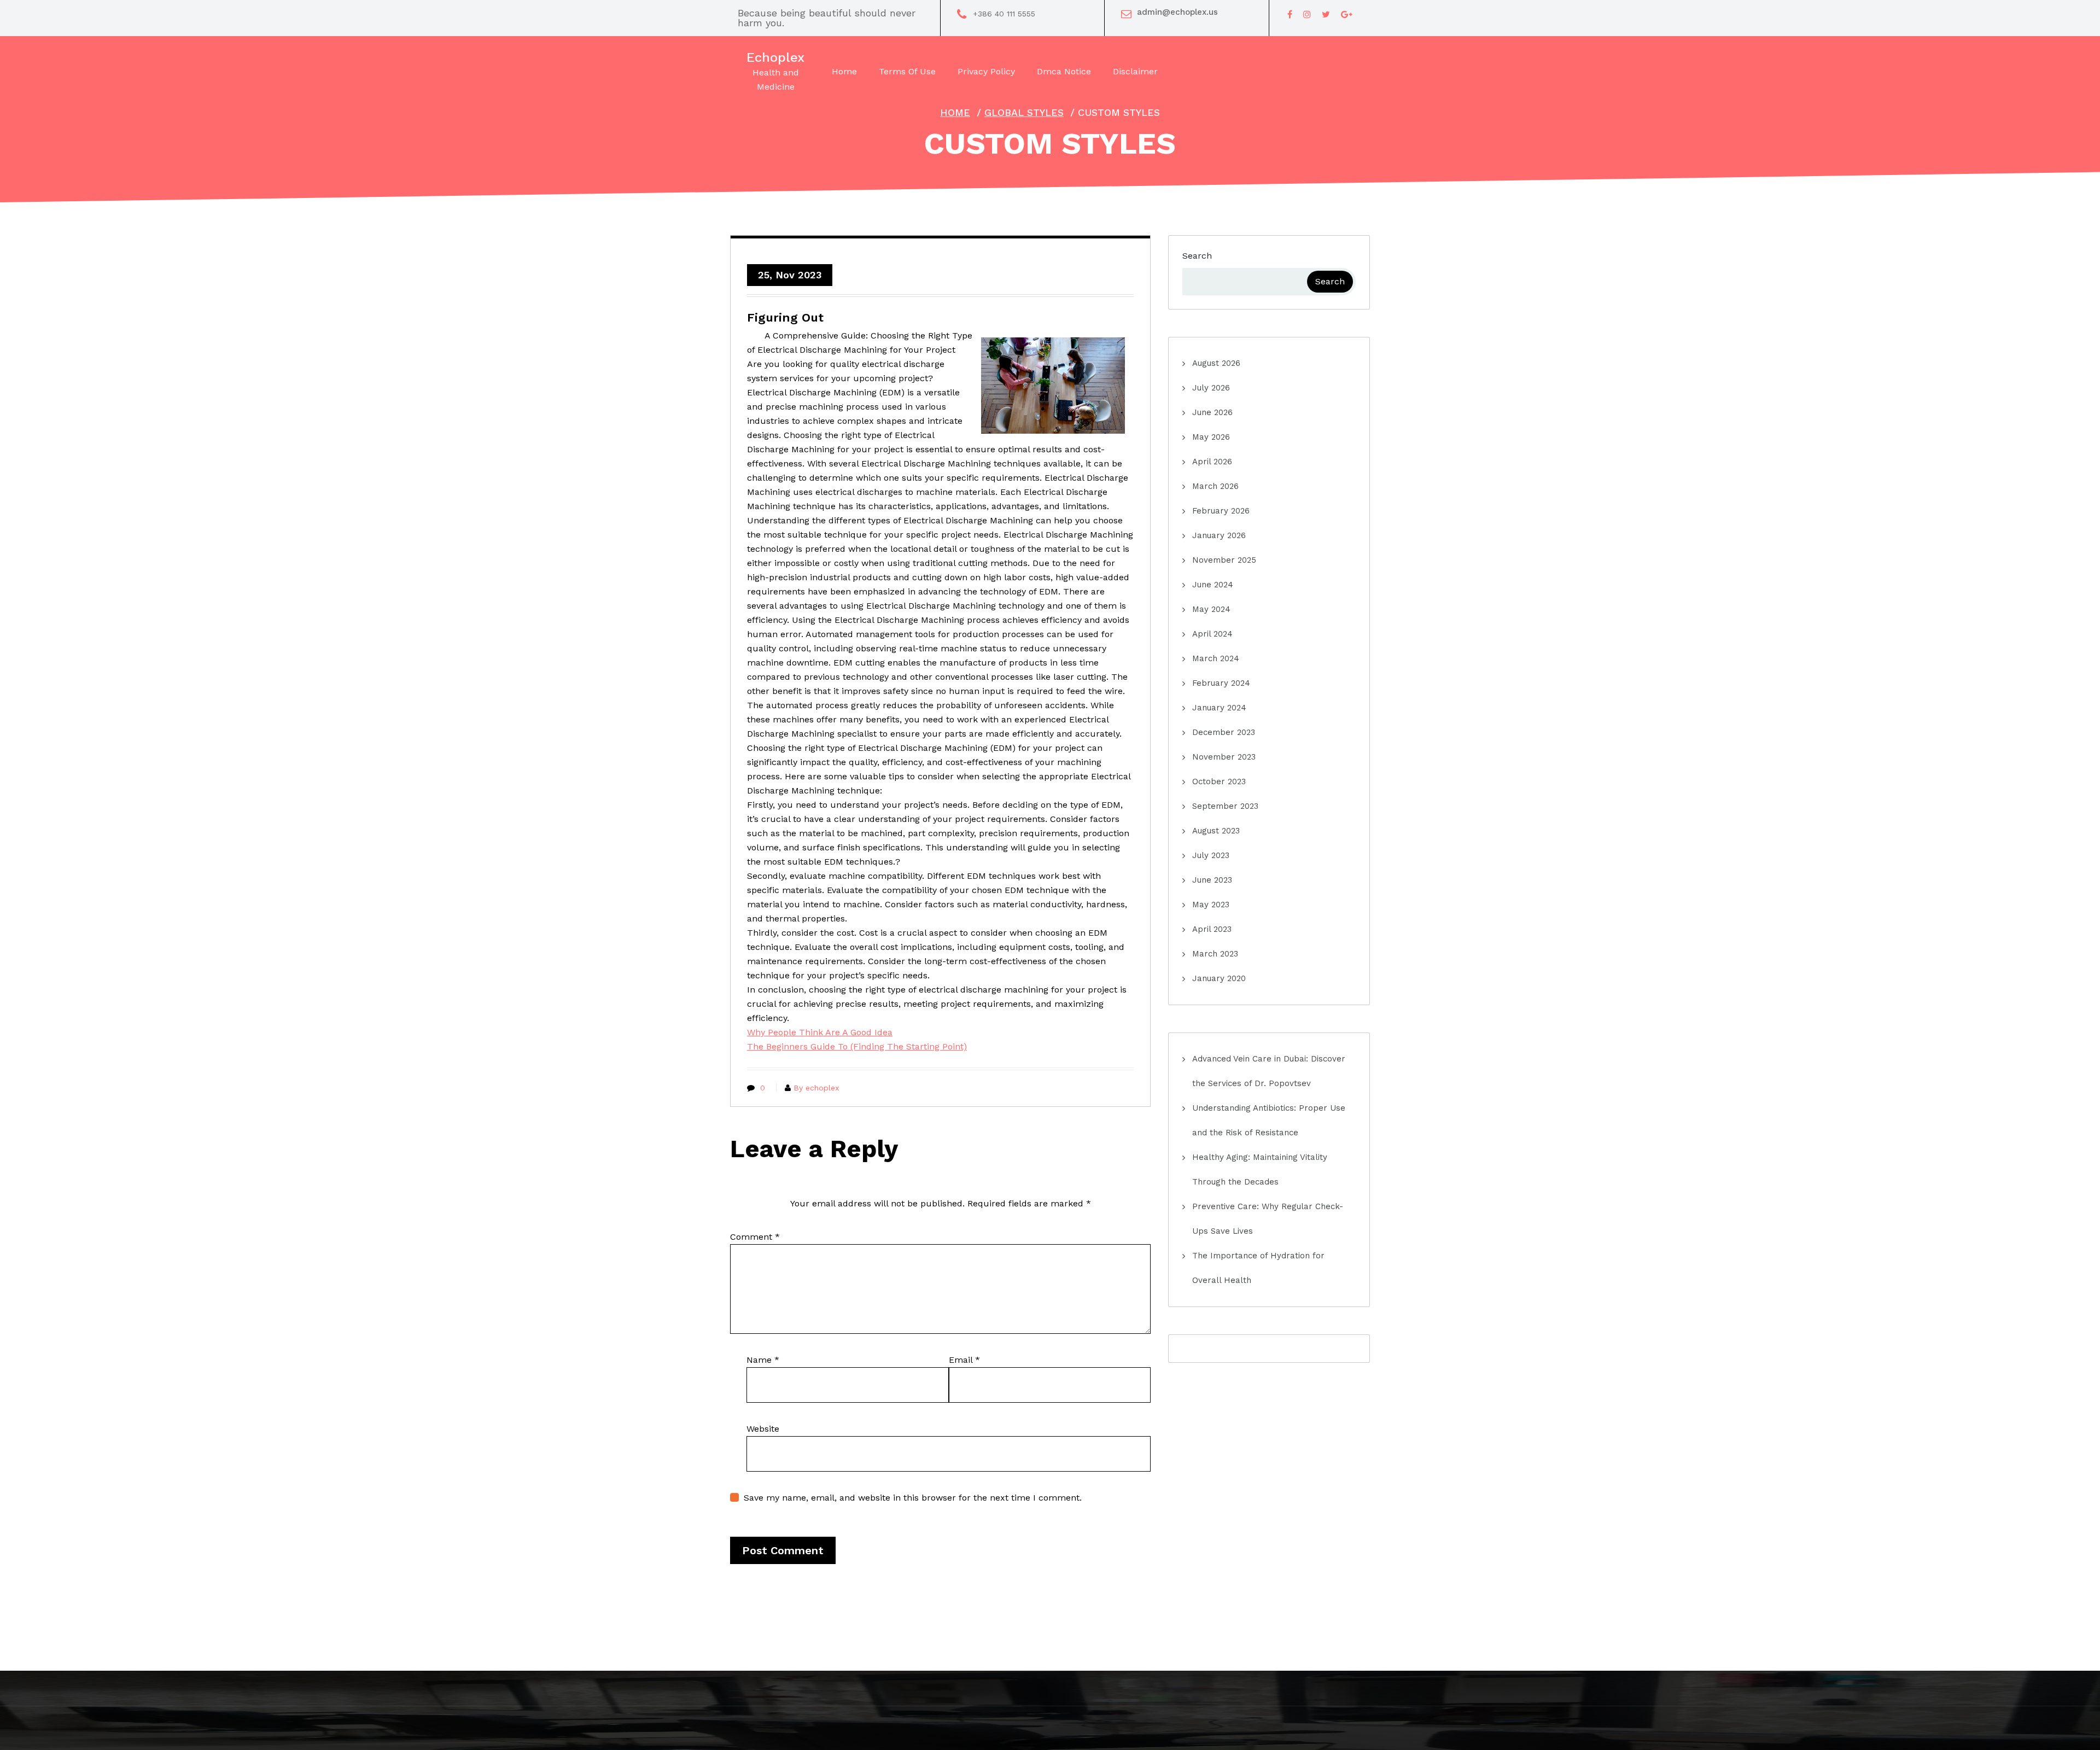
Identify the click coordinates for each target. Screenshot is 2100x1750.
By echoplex (816, 1088)
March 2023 (1215, 954)
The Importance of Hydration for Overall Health (1258, 1268)
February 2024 (1221, 683)
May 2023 (1211, 905)
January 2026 (1219, 535)
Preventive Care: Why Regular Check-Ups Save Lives (1268, 1219)
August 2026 (1216, 363)
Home (955, 112)
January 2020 (1219, 978)
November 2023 (1224, 757)
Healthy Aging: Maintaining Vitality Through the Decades (1260, 1169)
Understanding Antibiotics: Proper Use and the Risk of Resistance (1269, 1120)
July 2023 (1211, 855)
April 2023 (1212, 929)
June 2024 (1213, 585)
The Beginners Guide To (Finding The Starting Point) (857, 1046)
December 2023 (1224, 732)
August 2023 (1216, 831)
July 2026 (1211, 388)
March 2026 (1215, 486)
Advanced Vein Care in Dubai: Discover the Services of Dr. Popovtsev (1269, 1071)
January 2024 (1219, 708)
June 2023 (1212, 880)
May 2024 (1211, 609)
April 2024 (1212, 634)
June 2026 (1212, 412)
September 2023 (1225, 806)
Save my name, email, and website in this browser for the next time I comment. (913, 1498)
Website (763, 1429)
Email (964, 1360)
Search (1197, 256)
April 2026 (1212, 462)
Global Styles (1024, 112)
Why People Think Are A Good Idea (820, 1032)
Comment (755, 1237)
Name (763, 1360)
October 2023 (1219, 781)
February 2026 (1221, 511)
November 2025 (1224, 560)
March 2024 (1216, 658)
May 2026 (1211, 437)
